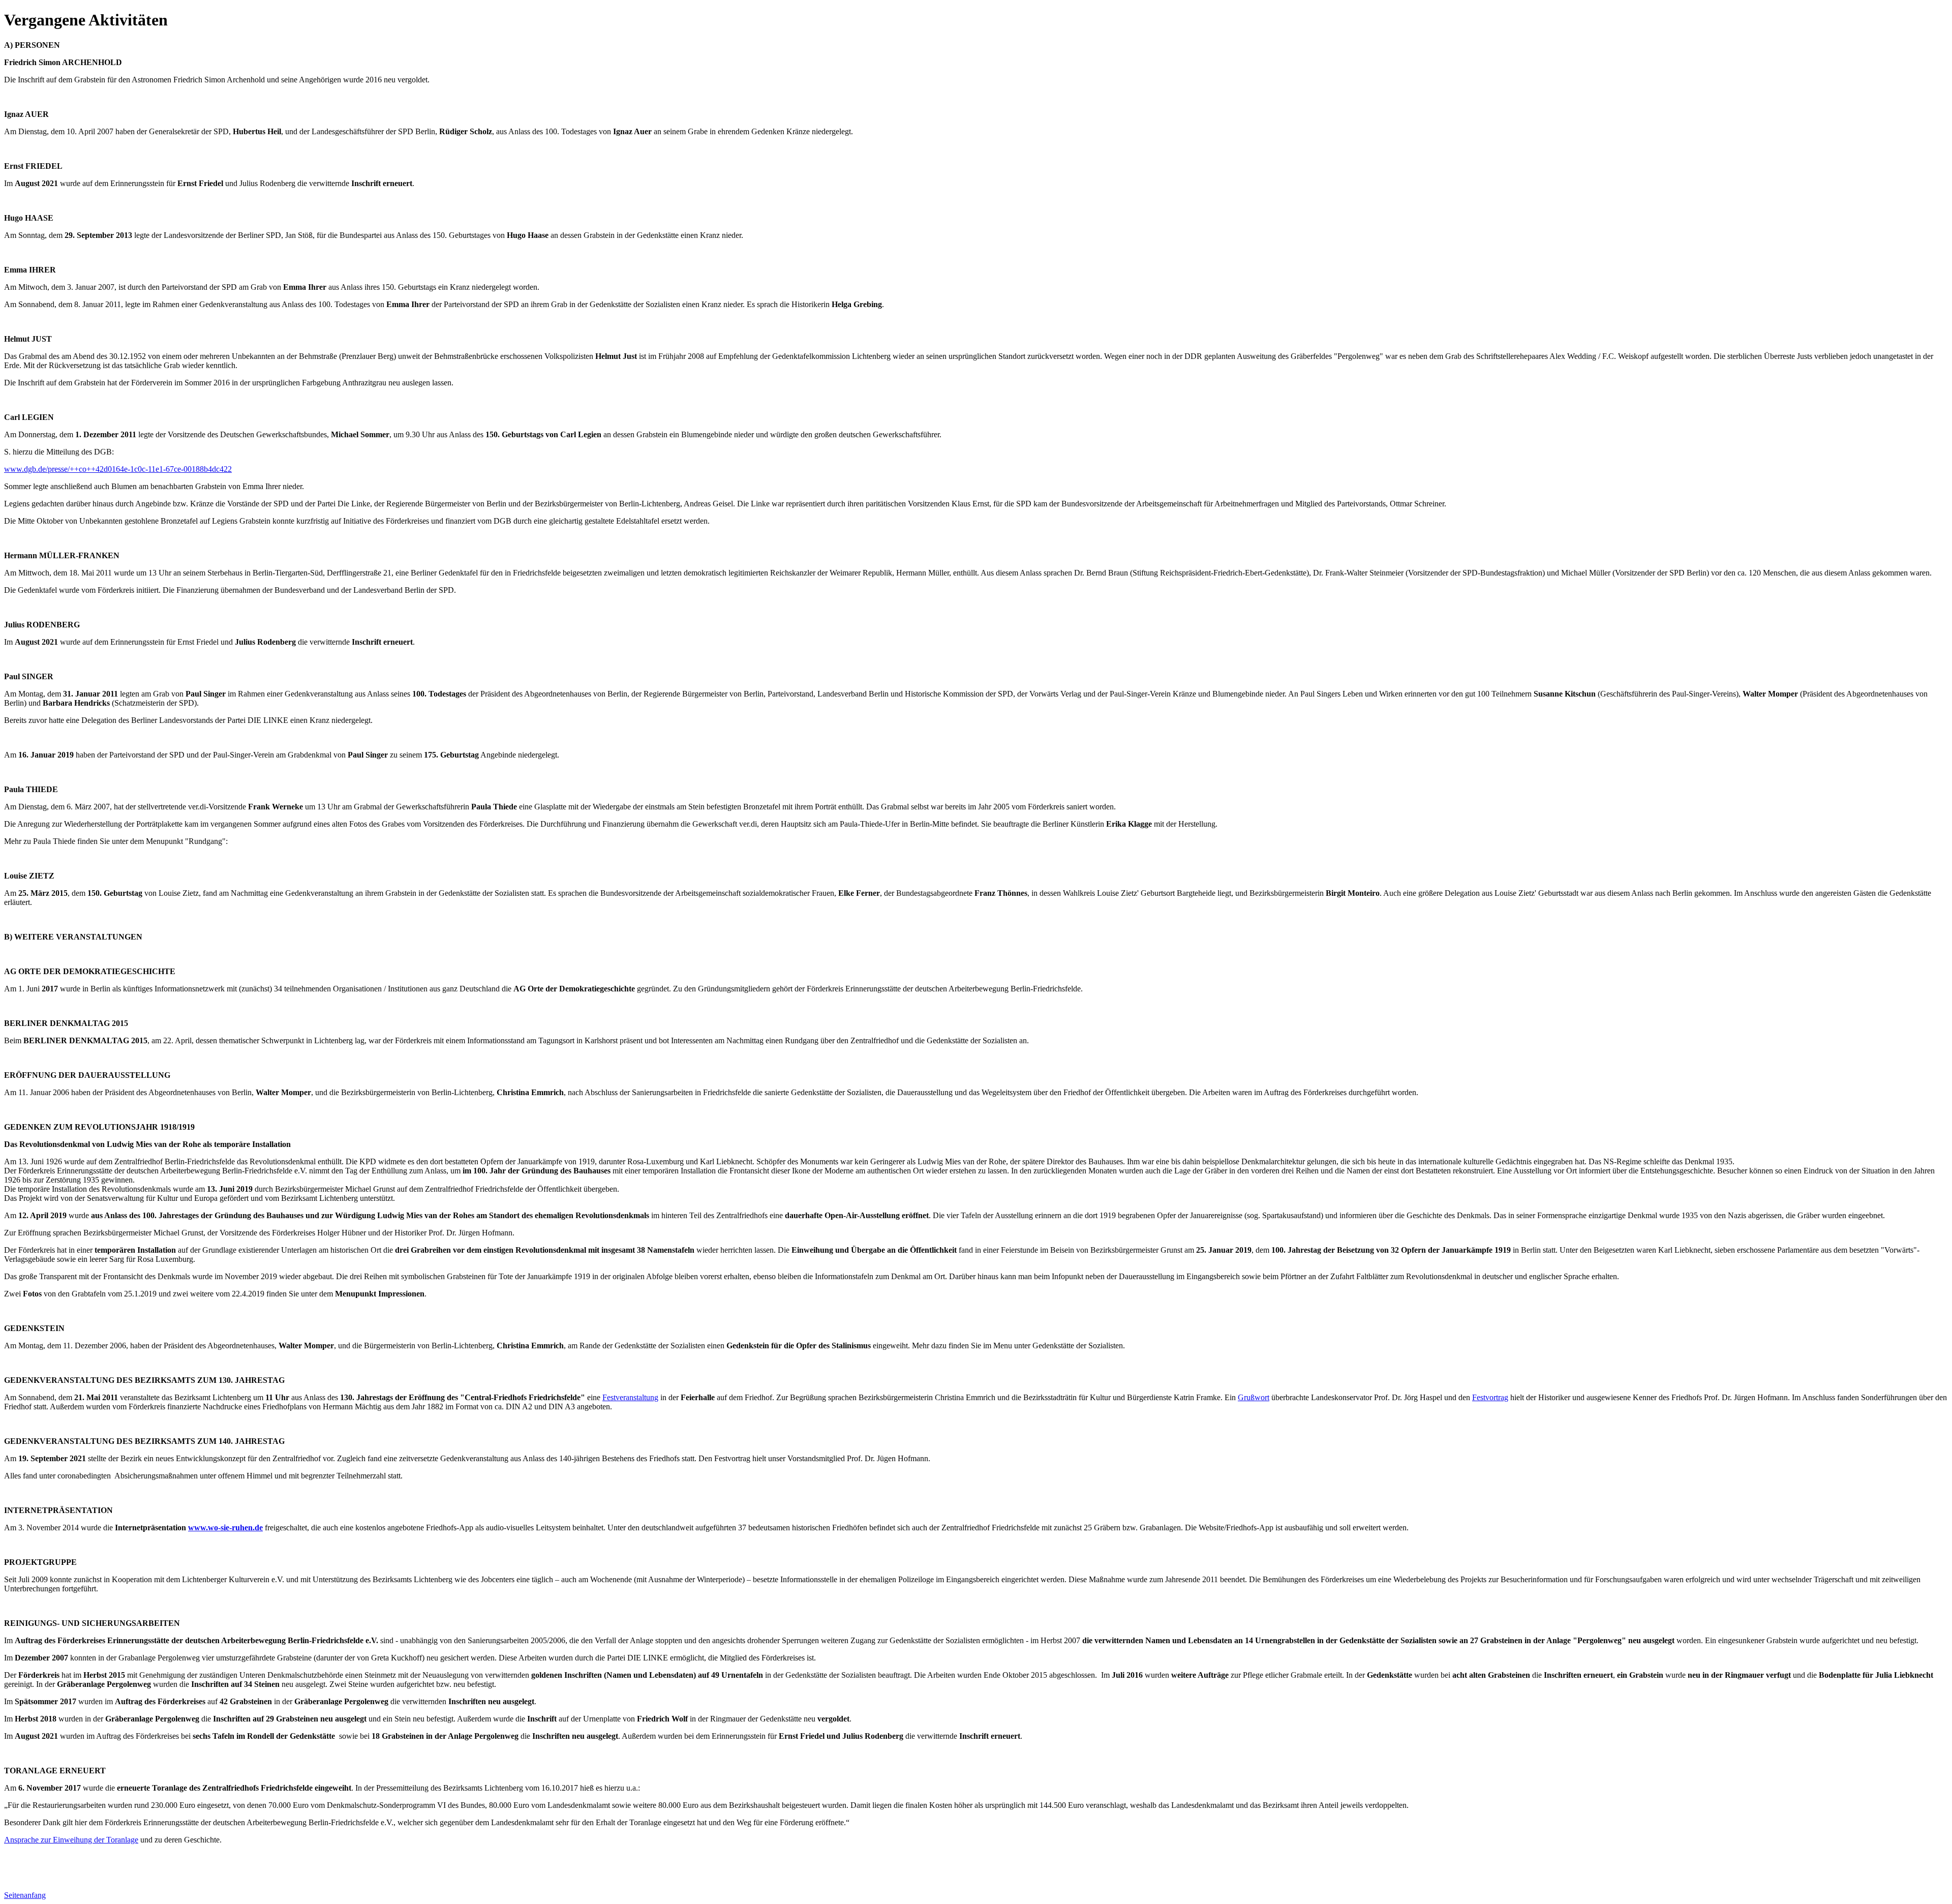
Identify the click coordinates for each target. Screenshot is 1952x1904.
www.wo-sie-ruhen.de (225, 1528)
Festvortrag (1490, 1397)
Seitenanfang (25, 1895)
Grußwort (1254, 1397)
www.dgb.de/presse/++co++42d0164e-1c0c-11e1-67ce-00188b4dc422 (118, 469)
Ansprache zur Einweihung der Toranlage (71, 1840)
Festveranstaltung (630, 1397)
